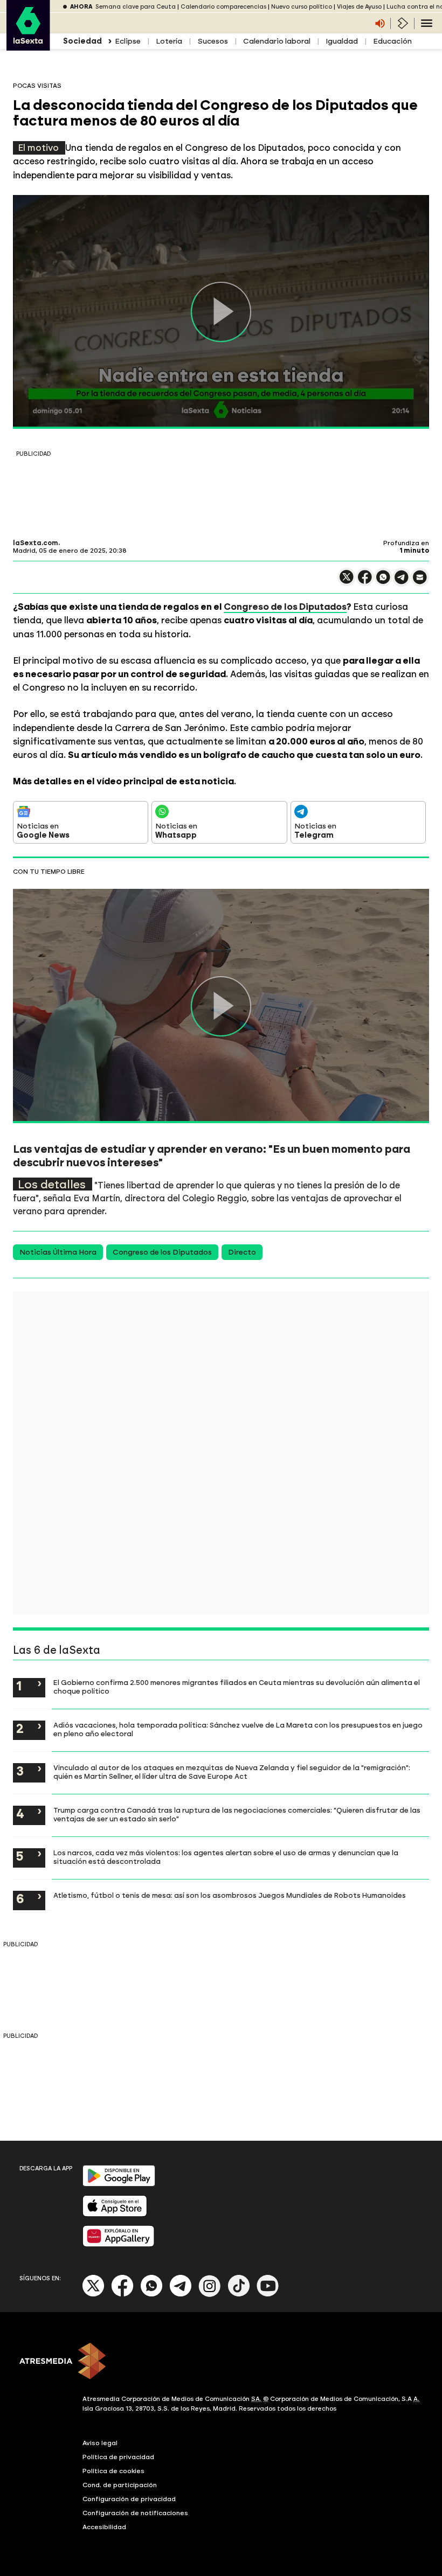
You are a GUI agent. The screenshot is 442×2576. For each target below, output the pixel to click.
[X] (347, 582)
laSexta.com (36, 543)
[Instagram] (210, 2295)
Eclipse (128, 41)
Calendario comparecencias (223, 7)
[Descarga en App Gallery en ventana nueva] (119, 2244)
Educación (392, 41)
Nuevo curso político (302, 7)
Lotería (169, 41)
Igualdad (342, 41)
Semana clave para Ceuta (136, 7)
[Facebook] (122, 2295)
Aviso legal (100, 2443)
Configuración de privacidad (129, 2499)
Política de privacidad (118, 2457)
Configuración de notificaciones (135, 2513)
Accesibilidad (104, 2527)
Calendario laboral (277, 41)
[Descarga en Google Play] (119, 2184)
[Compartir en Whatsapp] (383, 582)
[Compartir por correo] (420, 582)
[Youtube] (268, 2295)
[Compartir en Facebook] (365, 582)
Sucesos (213, 41)
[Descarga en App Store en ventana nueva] (115, 2214)
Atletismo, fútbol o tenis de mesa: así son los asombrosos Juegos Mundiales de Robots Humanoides (230, 1895)
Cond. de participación (120, 2485)
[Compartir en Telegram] (402, 582)
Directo (242, 1252)
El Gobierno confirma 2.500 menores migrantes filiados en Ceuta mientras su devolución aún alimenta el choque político (237, 1687)
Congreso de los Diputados (285, 607)
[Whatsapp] (151, 2295)
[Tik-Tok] (239, 2295)
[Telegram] (181, 2295)
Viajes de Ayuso (359, 7)
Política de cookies (113, 2471)
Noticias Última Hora (58, 1252)
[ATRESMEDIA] (221, 2362)
